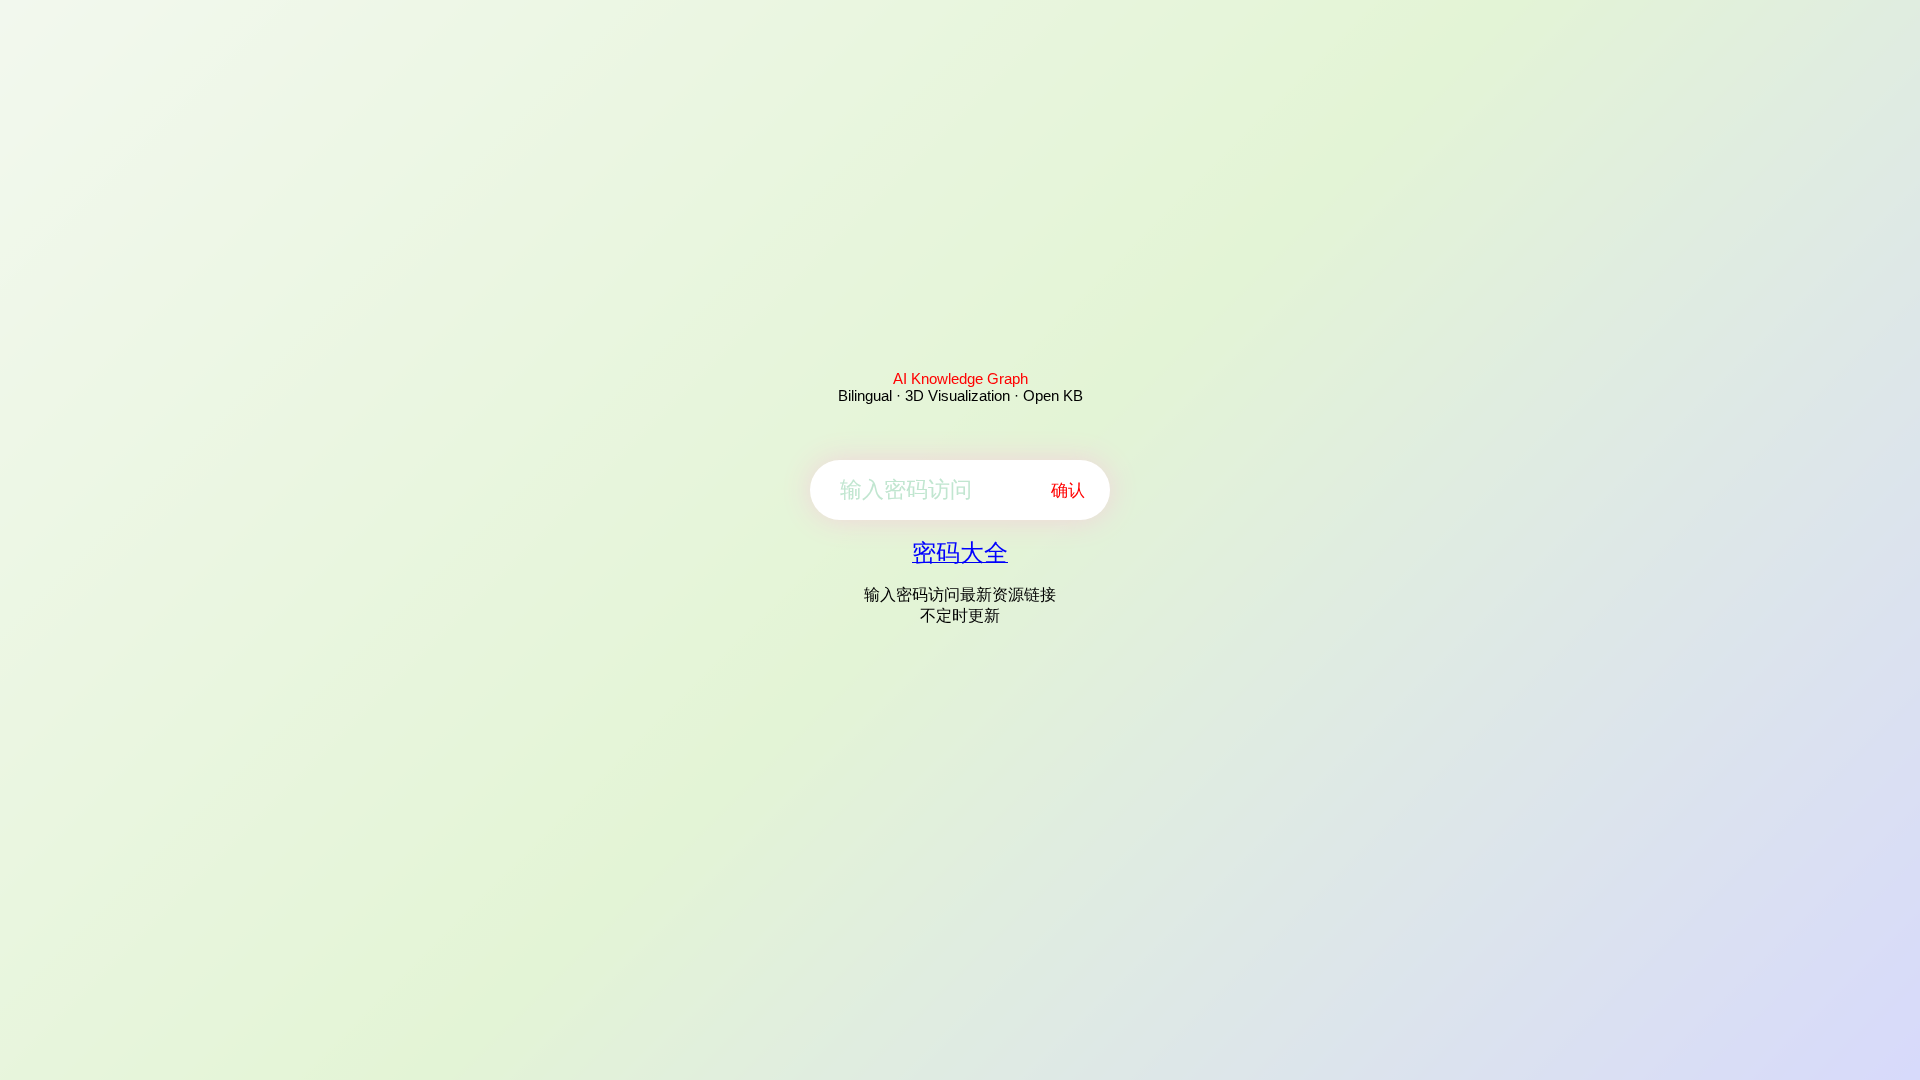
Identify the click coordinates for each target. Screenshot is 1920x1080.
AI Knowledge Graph (960, 378)
